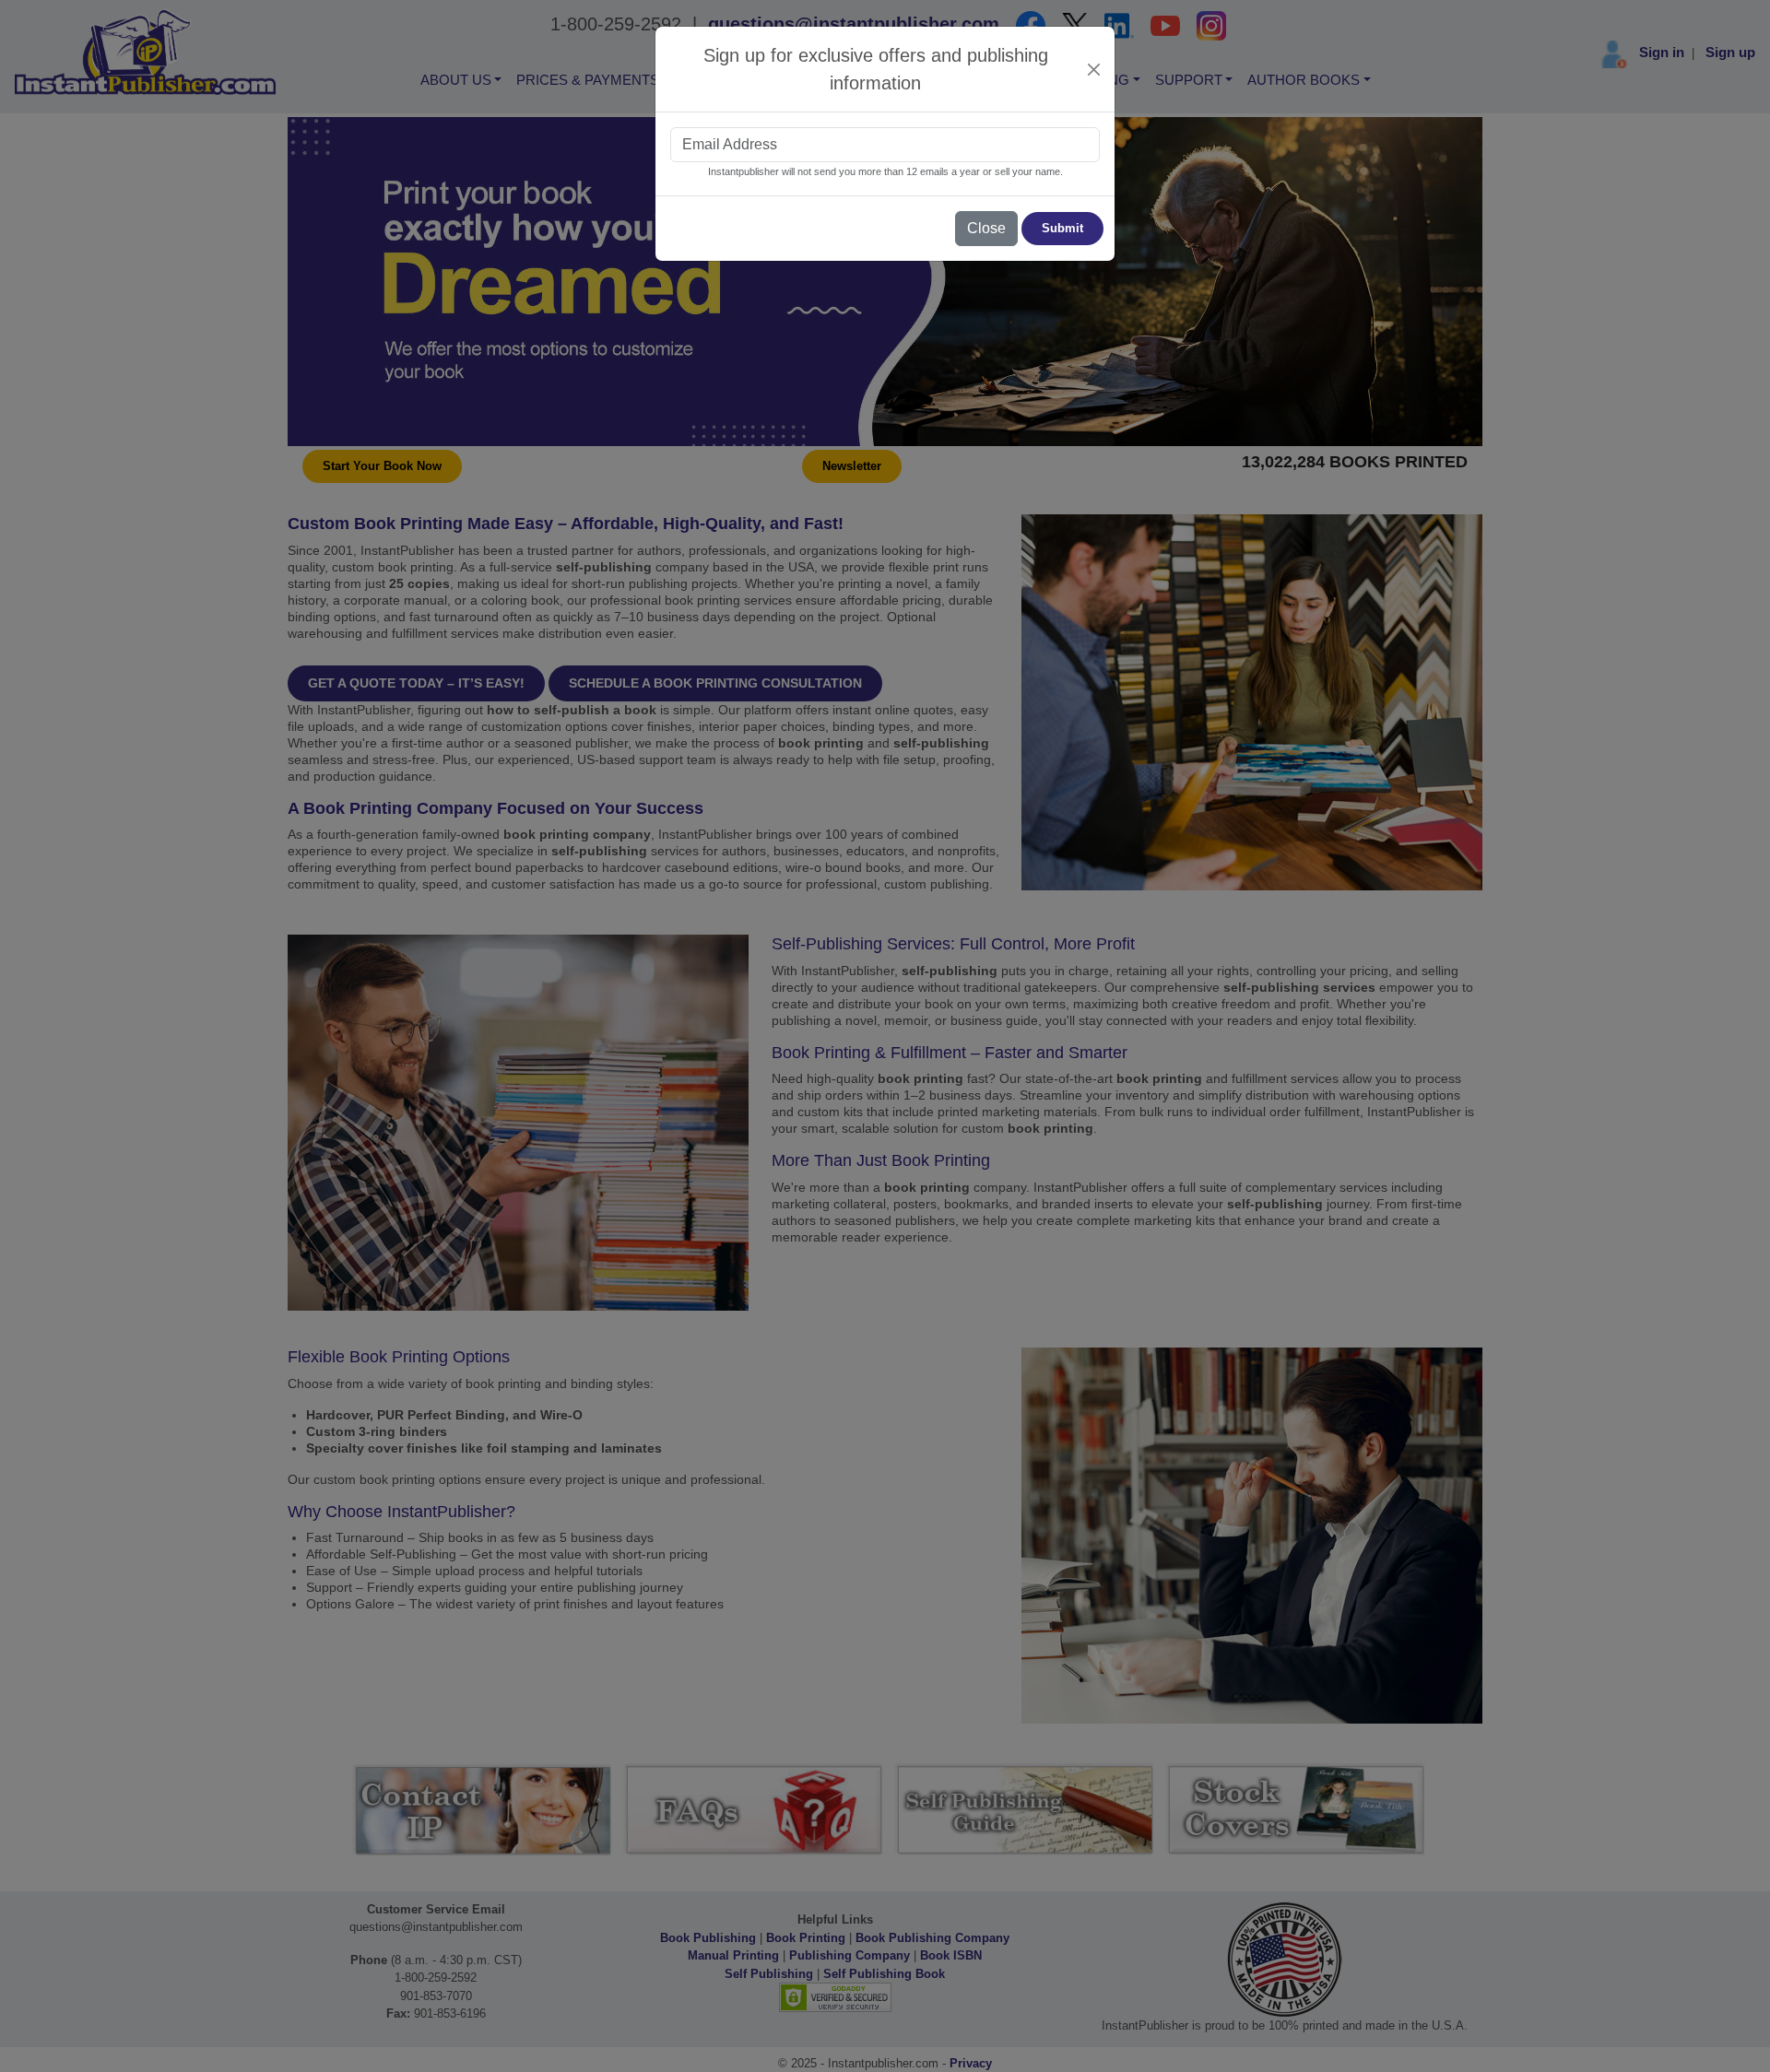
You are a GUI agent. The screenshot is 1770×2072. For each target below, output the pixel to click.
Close (986, 228)
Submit (1062, 228)
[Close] (1094, 70)
